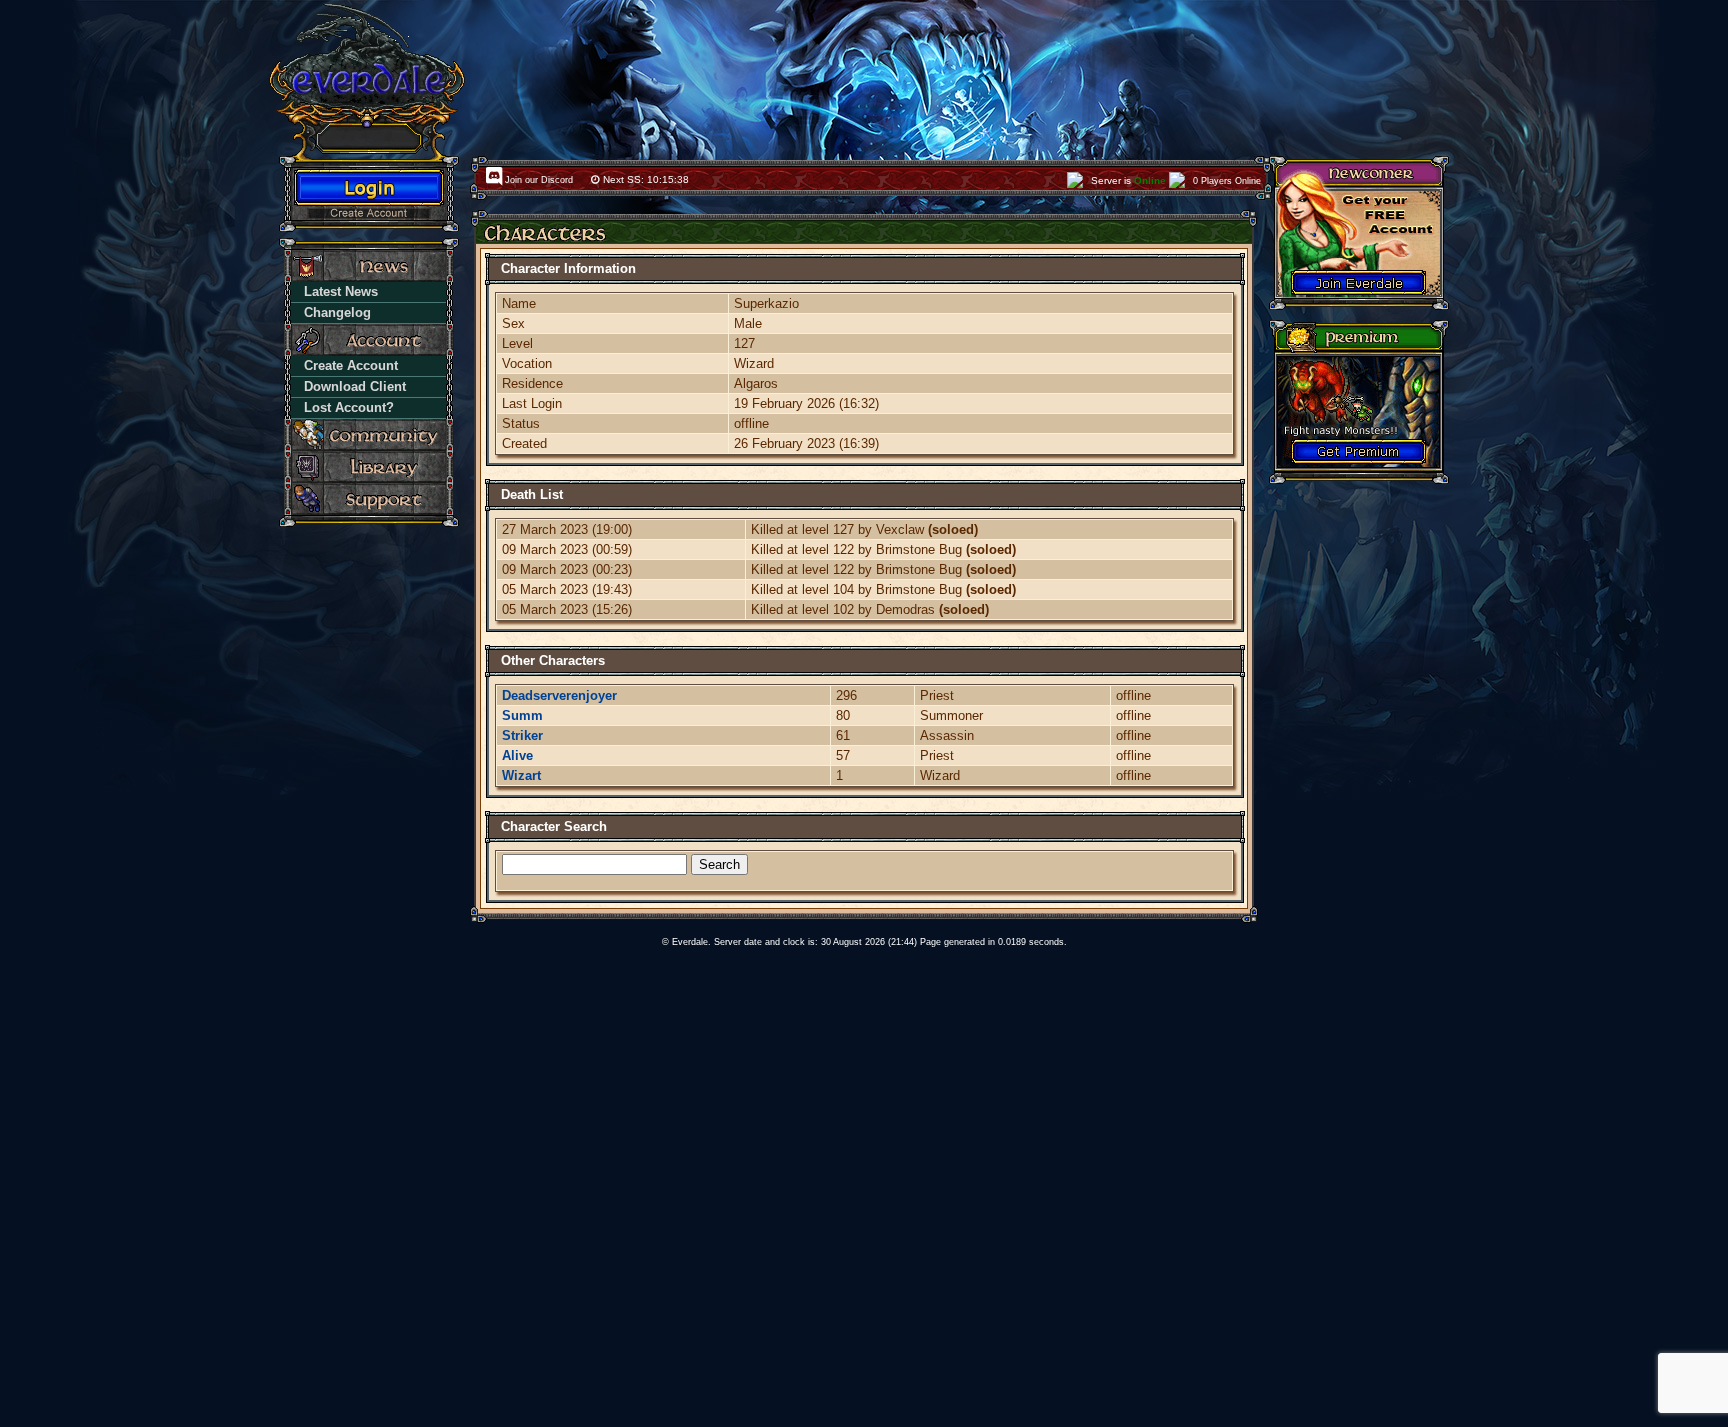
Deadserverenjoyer (559, 695)
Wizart (521, 775)
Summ (522, 715)
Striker (522, 735)
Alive (517, 755)
